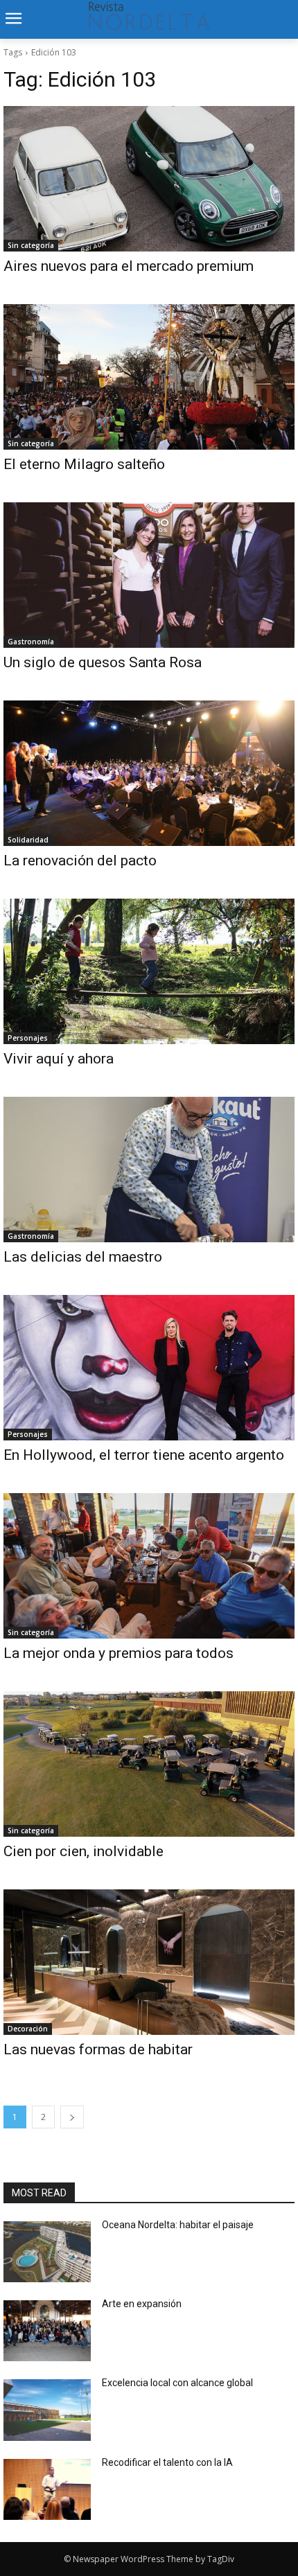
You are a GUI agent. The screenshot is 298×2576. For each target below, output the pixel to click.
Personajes (28, 1038)
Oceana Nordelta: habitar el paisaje (178, 2225)
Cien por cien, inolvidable (84, 1851)
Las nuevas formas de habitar (98, 2049)
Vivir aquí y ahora (59, 1059)
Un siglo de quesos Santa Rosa (103, 662)
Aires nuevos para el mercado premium (129, 266)
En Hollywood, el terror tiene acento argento (144, 1455)
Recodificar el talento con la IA (168, 2462)
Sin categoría (31, 245)
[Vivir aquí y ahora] (149, 971)
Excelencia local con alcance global (177, 2383)
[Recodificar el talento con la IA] (47, 2489)
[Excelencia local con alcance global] (47, 2410)
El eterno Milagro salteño (84, 464)
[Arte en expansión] (47, 2331)
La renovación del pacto (80, 861)
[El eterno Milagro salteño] (149, 377)
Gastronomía (31, 642)
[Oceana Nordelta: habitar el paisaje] (47, 2252)
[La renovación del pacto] (149, 773)
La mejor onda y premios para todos (119, 1653)
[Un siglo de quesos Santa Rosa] (149, 575)
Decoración (28, 2029)
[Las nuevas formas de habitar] (149, 1962)
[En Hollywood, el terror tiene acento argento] (149, 1368)
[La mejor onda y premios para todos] (149, 1566)
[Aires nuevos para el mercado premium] (149, 179)
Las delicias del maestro (83, 1257)
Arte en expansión (142, 2304)
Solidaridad (28, 840)
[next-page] (72, 2117)
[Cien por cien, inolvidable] (149, 1764)
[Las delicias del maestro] (149, 1170)
